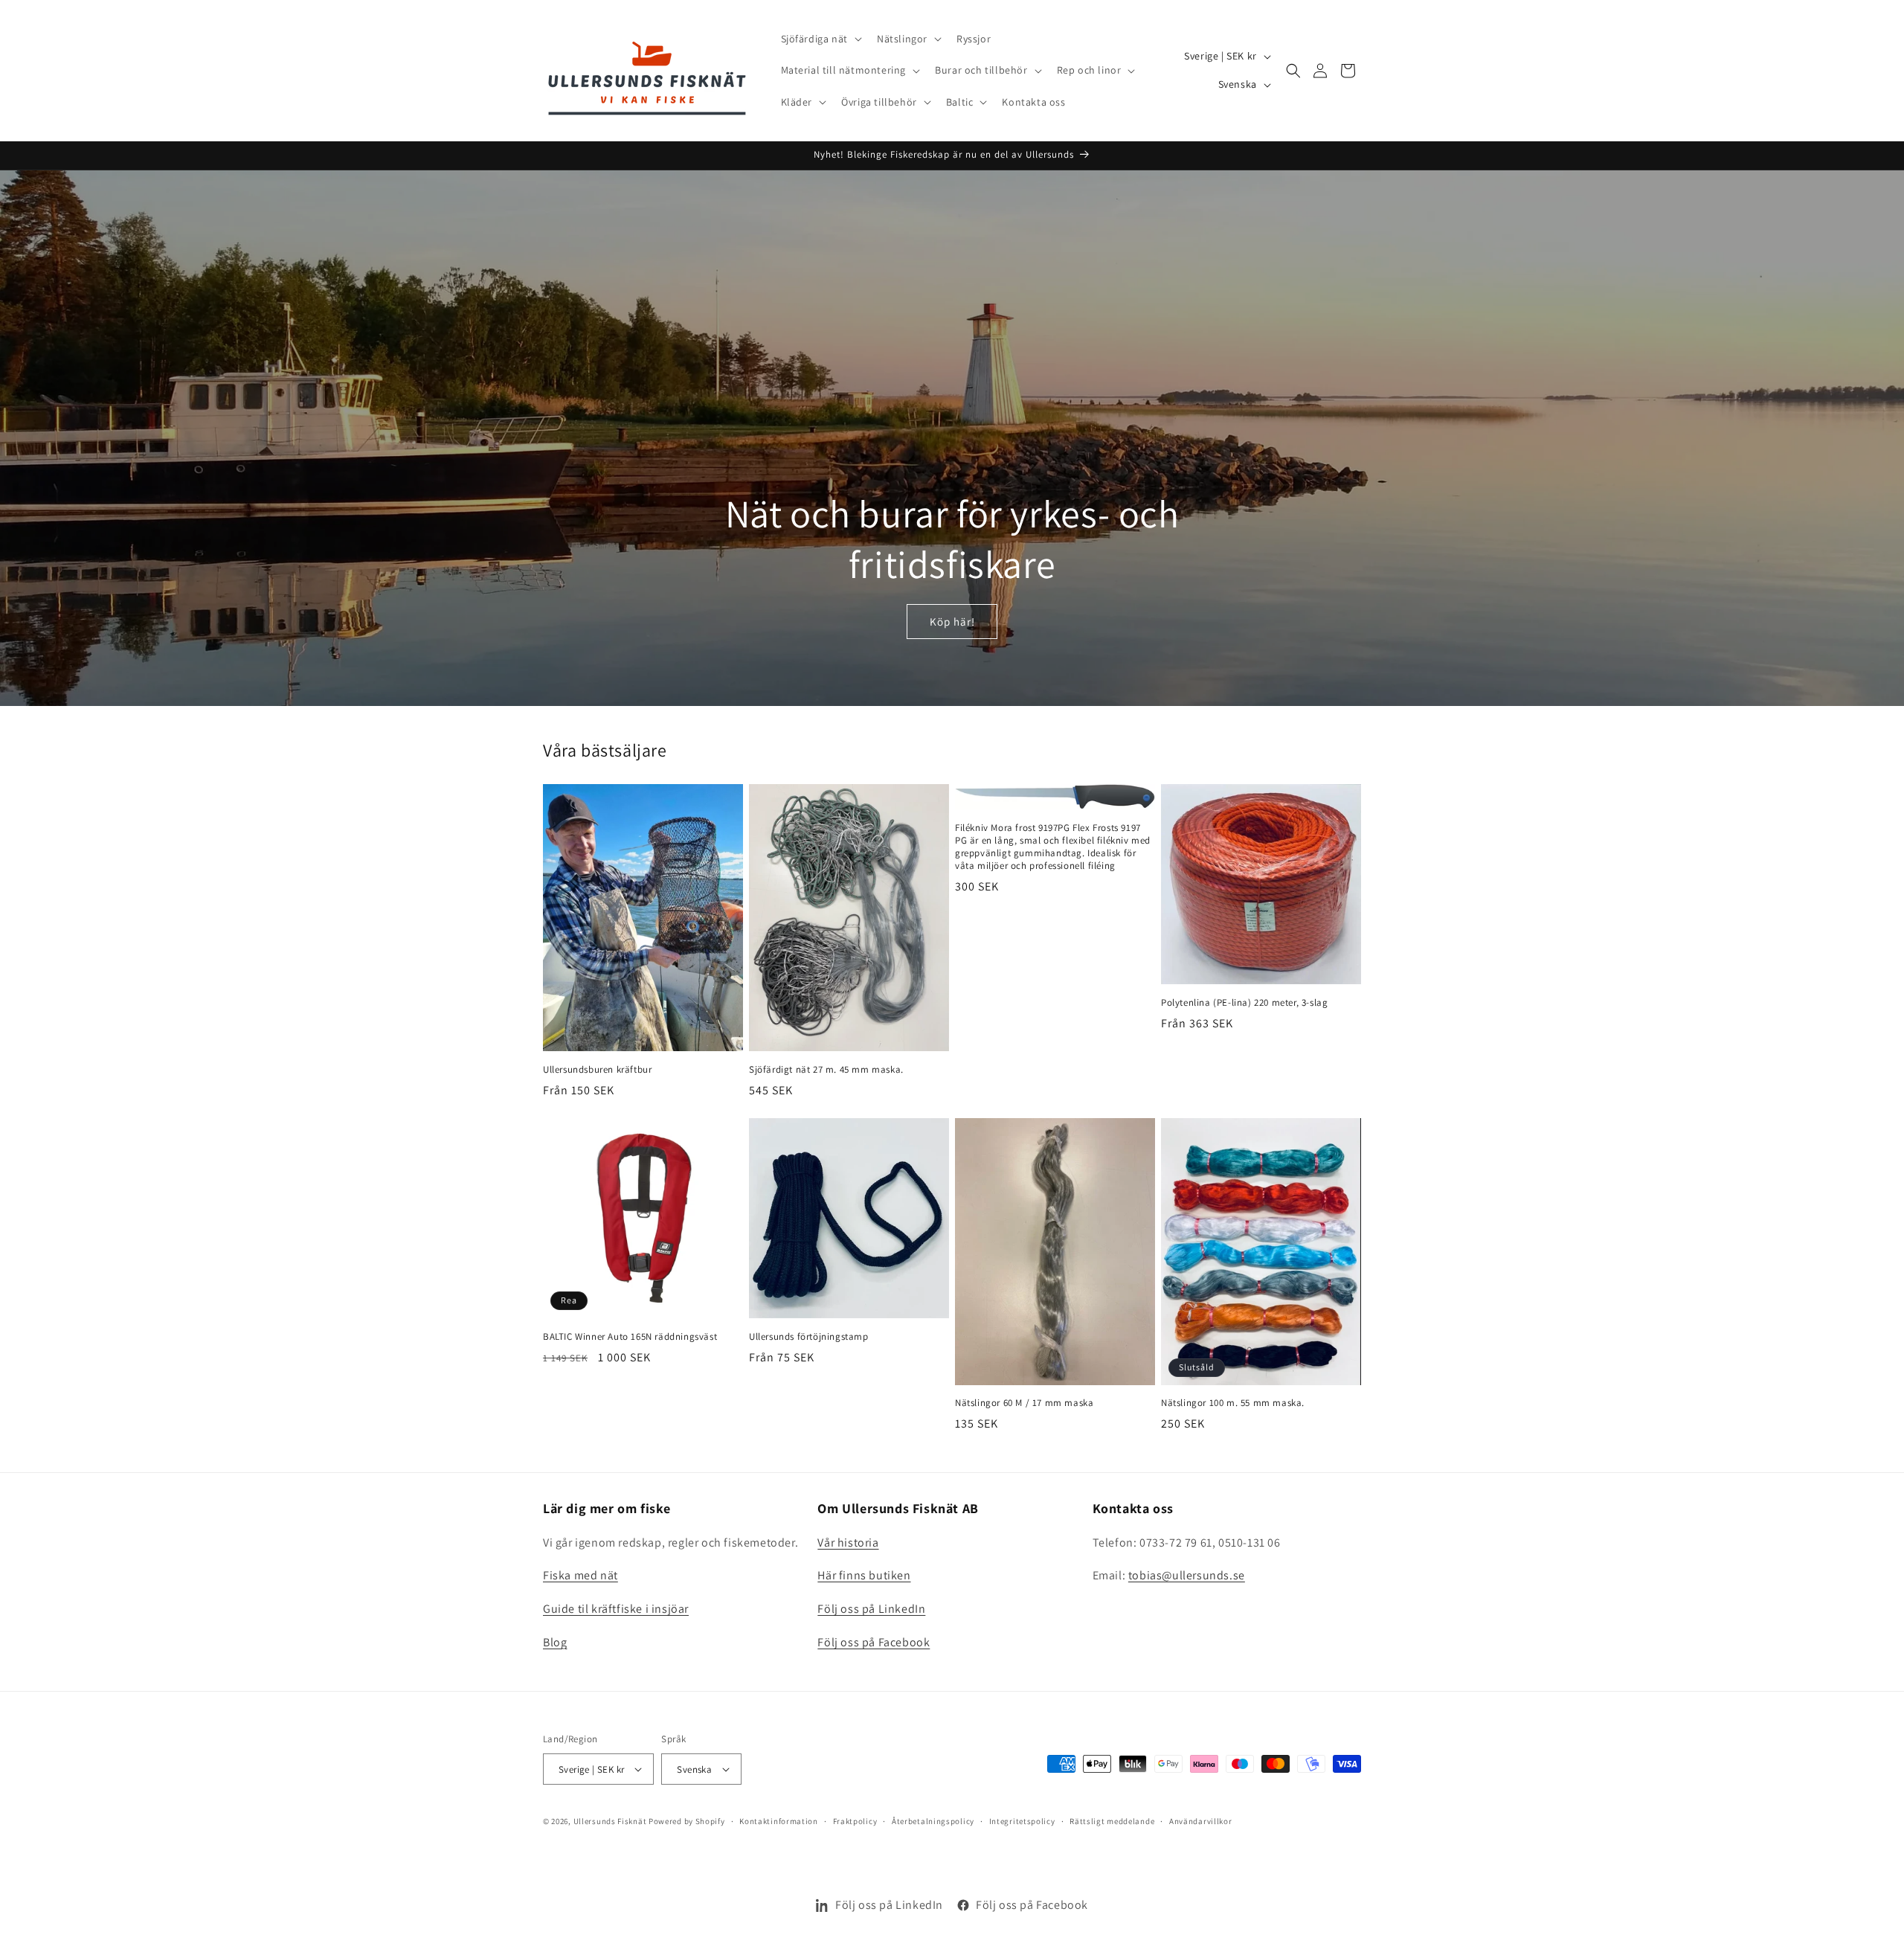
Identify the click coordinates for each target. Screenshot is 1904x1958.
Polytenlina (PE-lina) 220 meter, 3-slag (1244, 1003)
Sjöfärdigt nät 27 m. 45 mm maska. (826, 1070)
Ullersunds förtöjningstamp (809, 1337)
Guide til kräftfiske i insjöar (616, 1609)
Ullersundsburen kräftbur (597, 1070)
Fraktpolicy (855, 1821)
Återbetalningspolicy (933, 1821)
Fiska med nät (580, 1576)
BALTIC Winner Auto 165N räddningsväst (630, 1337)
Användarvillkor (1201, 1821)
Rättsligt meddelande (1112, 1821)
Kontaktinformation (779, 1821)
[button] (820, 39)
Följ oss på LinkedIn (871, 1609)
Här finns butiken (864, 1576)
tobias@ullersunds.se (1187, 1576)
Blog (555, 1642)
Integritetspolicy (1022, 1821)
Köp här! (952, 622)
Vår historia (848, 1543)
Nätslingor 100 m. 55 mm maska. (1233, 1403)
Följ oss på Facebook (874, 1642)
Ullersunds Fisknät (611, 1821)
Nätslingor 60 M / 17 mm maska (1024, 1403)
